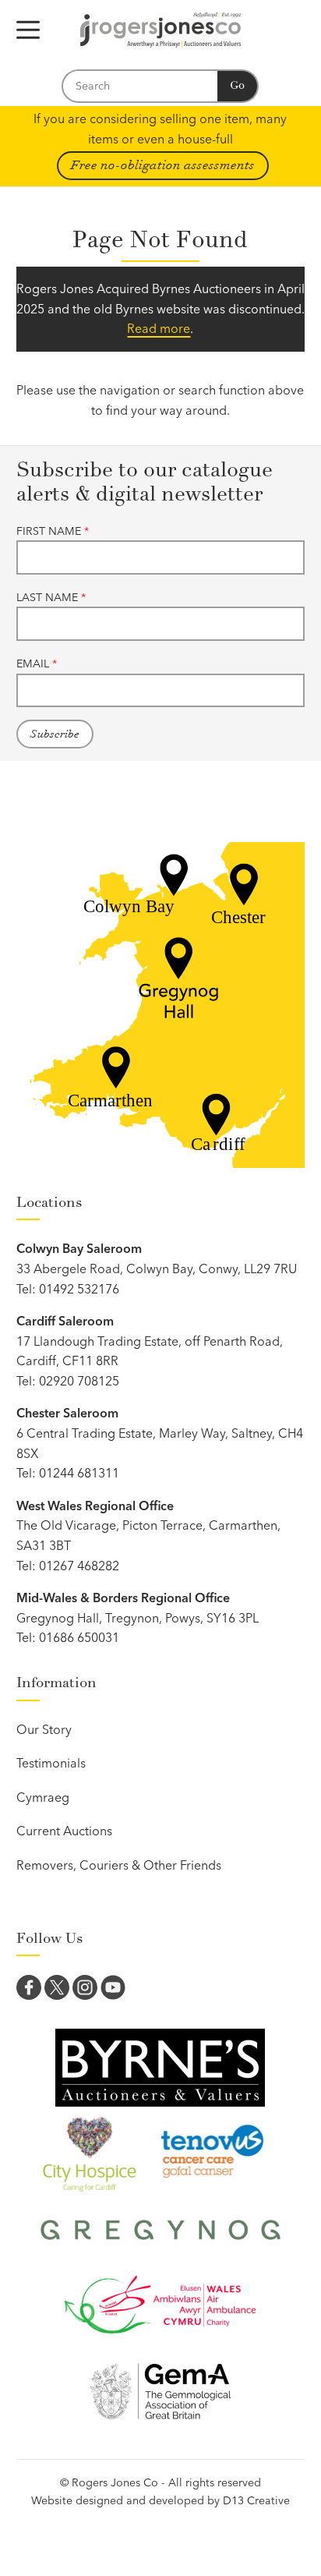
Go (237, 85)
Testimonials (51, 1763)
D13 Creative (256, 2500)
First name (53, 531)
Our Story (44, 1729)
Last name (51, 597)
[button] (28, 30)
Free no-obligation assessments (163, 165)
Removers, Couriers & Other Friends (119, 1865)
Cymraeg (43, 1797)
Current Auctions (64, 1831)
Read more (159, 328)
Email (37, 663)
